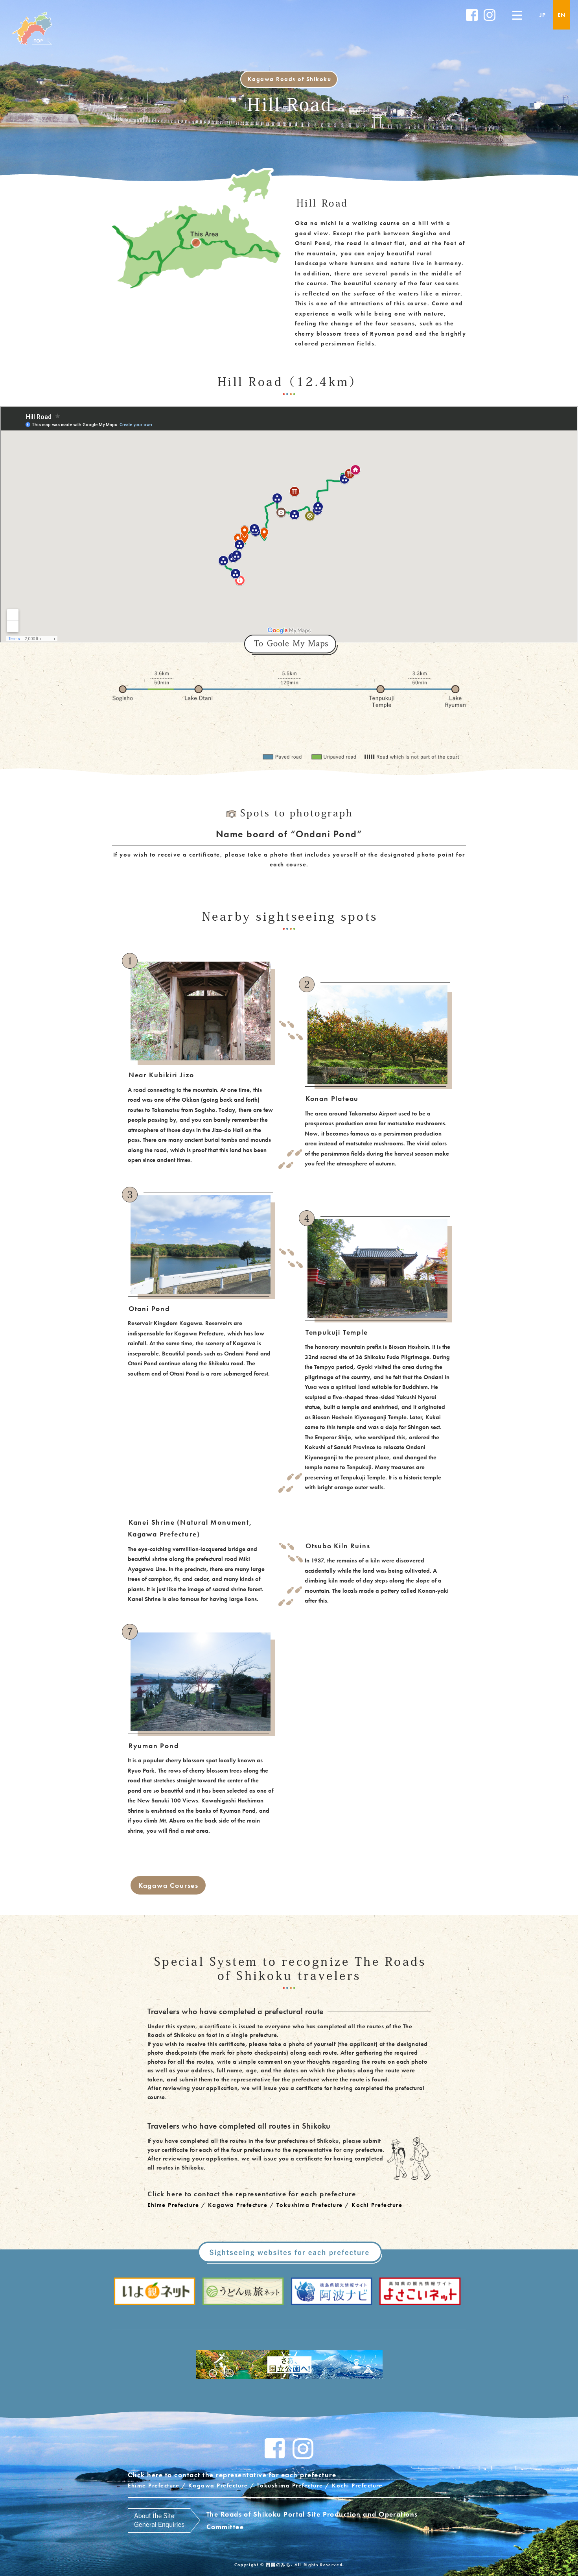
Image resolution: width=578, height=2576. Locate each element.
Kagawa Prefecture (238, 2205)
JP (543, 15)
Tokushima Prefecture (310, 2205)
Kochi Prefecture (377, 2205)
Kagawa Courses (168, 1885)
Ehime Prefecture (173, 2205)
